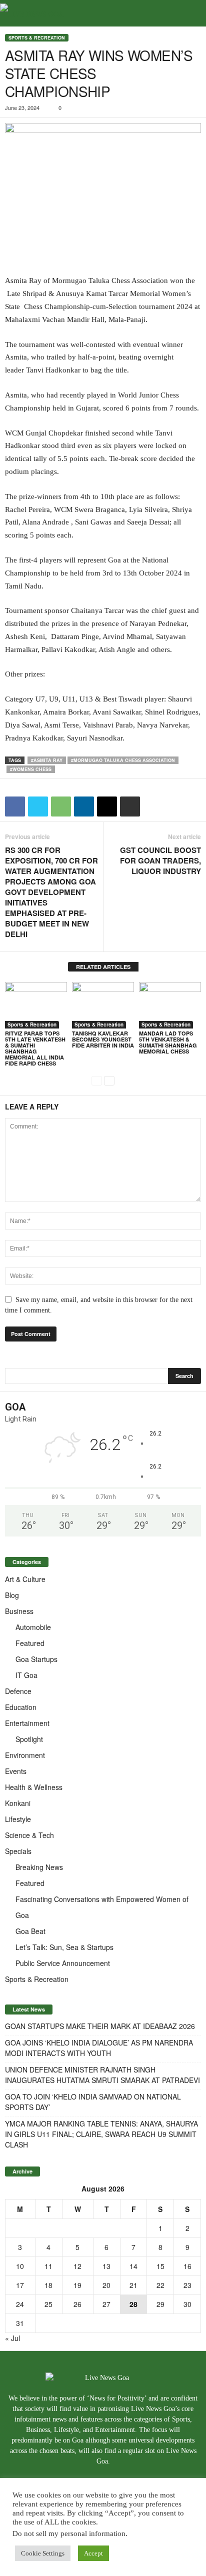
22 (160, 2285)
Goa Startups (36, 1659)
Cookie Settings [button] (43, 2553)
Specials (18, 1851)
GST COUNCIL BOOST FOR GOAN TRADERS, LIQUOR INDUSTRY (160, 861)
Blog (12, 1595)
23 (187, 2285)
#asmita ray (47, 760)
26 (77, 2304)
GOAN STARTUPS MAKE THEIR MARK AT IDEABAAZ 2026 (100, 2026)
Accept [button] (93, 2553)
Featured (30, 1643)
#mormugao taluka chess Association (123, 760)
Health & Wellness (34, 1787)
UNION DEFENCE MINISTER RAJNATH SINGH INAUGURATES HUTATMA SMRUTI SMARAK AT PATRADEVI (102, 2075)
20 (106, 2285)
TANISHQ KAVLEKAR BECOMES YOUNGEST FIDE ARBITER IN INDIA (103, 1039)
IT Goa (26, 1675)
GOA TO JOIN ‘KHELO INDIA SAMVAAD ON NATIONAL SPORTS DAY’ (93, 2102)
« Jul (12, 2338)
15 (160, 2266)
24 (20, 2304)
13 (106, 2266)
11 (48, 2266)
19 (77, 2285)
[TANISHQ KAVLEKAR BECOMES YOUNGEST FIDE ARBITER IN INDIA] (103, 1005)
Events (16, 1771)
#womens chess (31, 769)
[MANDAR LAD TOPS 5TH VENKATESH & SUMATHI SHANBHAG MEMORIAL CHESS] (170, 1005)
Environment (25, 1755)
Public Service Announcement (63, 1963)
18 (48, 2285)
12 (77, 2266)
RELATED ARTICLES (103, 967)
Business (19, 1611)
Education (21, 1707)
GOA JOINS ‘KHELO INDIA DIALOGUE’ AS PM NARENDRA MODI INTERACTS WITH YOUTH (99, 2048)
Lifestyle (18, 1819)
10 (20, 2266)
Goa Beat (30, 1931)
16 (187, 2266)
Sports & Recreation (37, 38)
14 (133, 2266)
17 (20, 2285)
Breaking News (39, 1867)
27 (106, 2304)
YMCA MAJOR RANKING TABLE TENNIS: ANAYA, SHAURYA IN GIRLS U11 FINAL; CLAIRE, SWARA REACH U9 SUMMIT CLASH (101, 2134)
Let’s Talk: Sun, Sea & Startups (64, 1947)
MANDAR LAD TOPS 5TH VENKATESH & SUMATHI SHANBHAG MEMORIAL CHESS (168, 1042)
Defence (18, 1691)
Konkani (18, 1803)
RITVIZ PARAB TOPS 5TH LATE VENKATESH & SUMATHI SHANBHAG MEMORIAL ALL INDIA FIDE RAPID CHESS (35, 1048)
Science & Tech (29, 1835)
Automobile (33, 1627)
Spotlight (29, 1739)
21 (133, 2285)
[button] (190, 13)
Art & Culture (25, 1579)
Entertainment (27, 1723)
